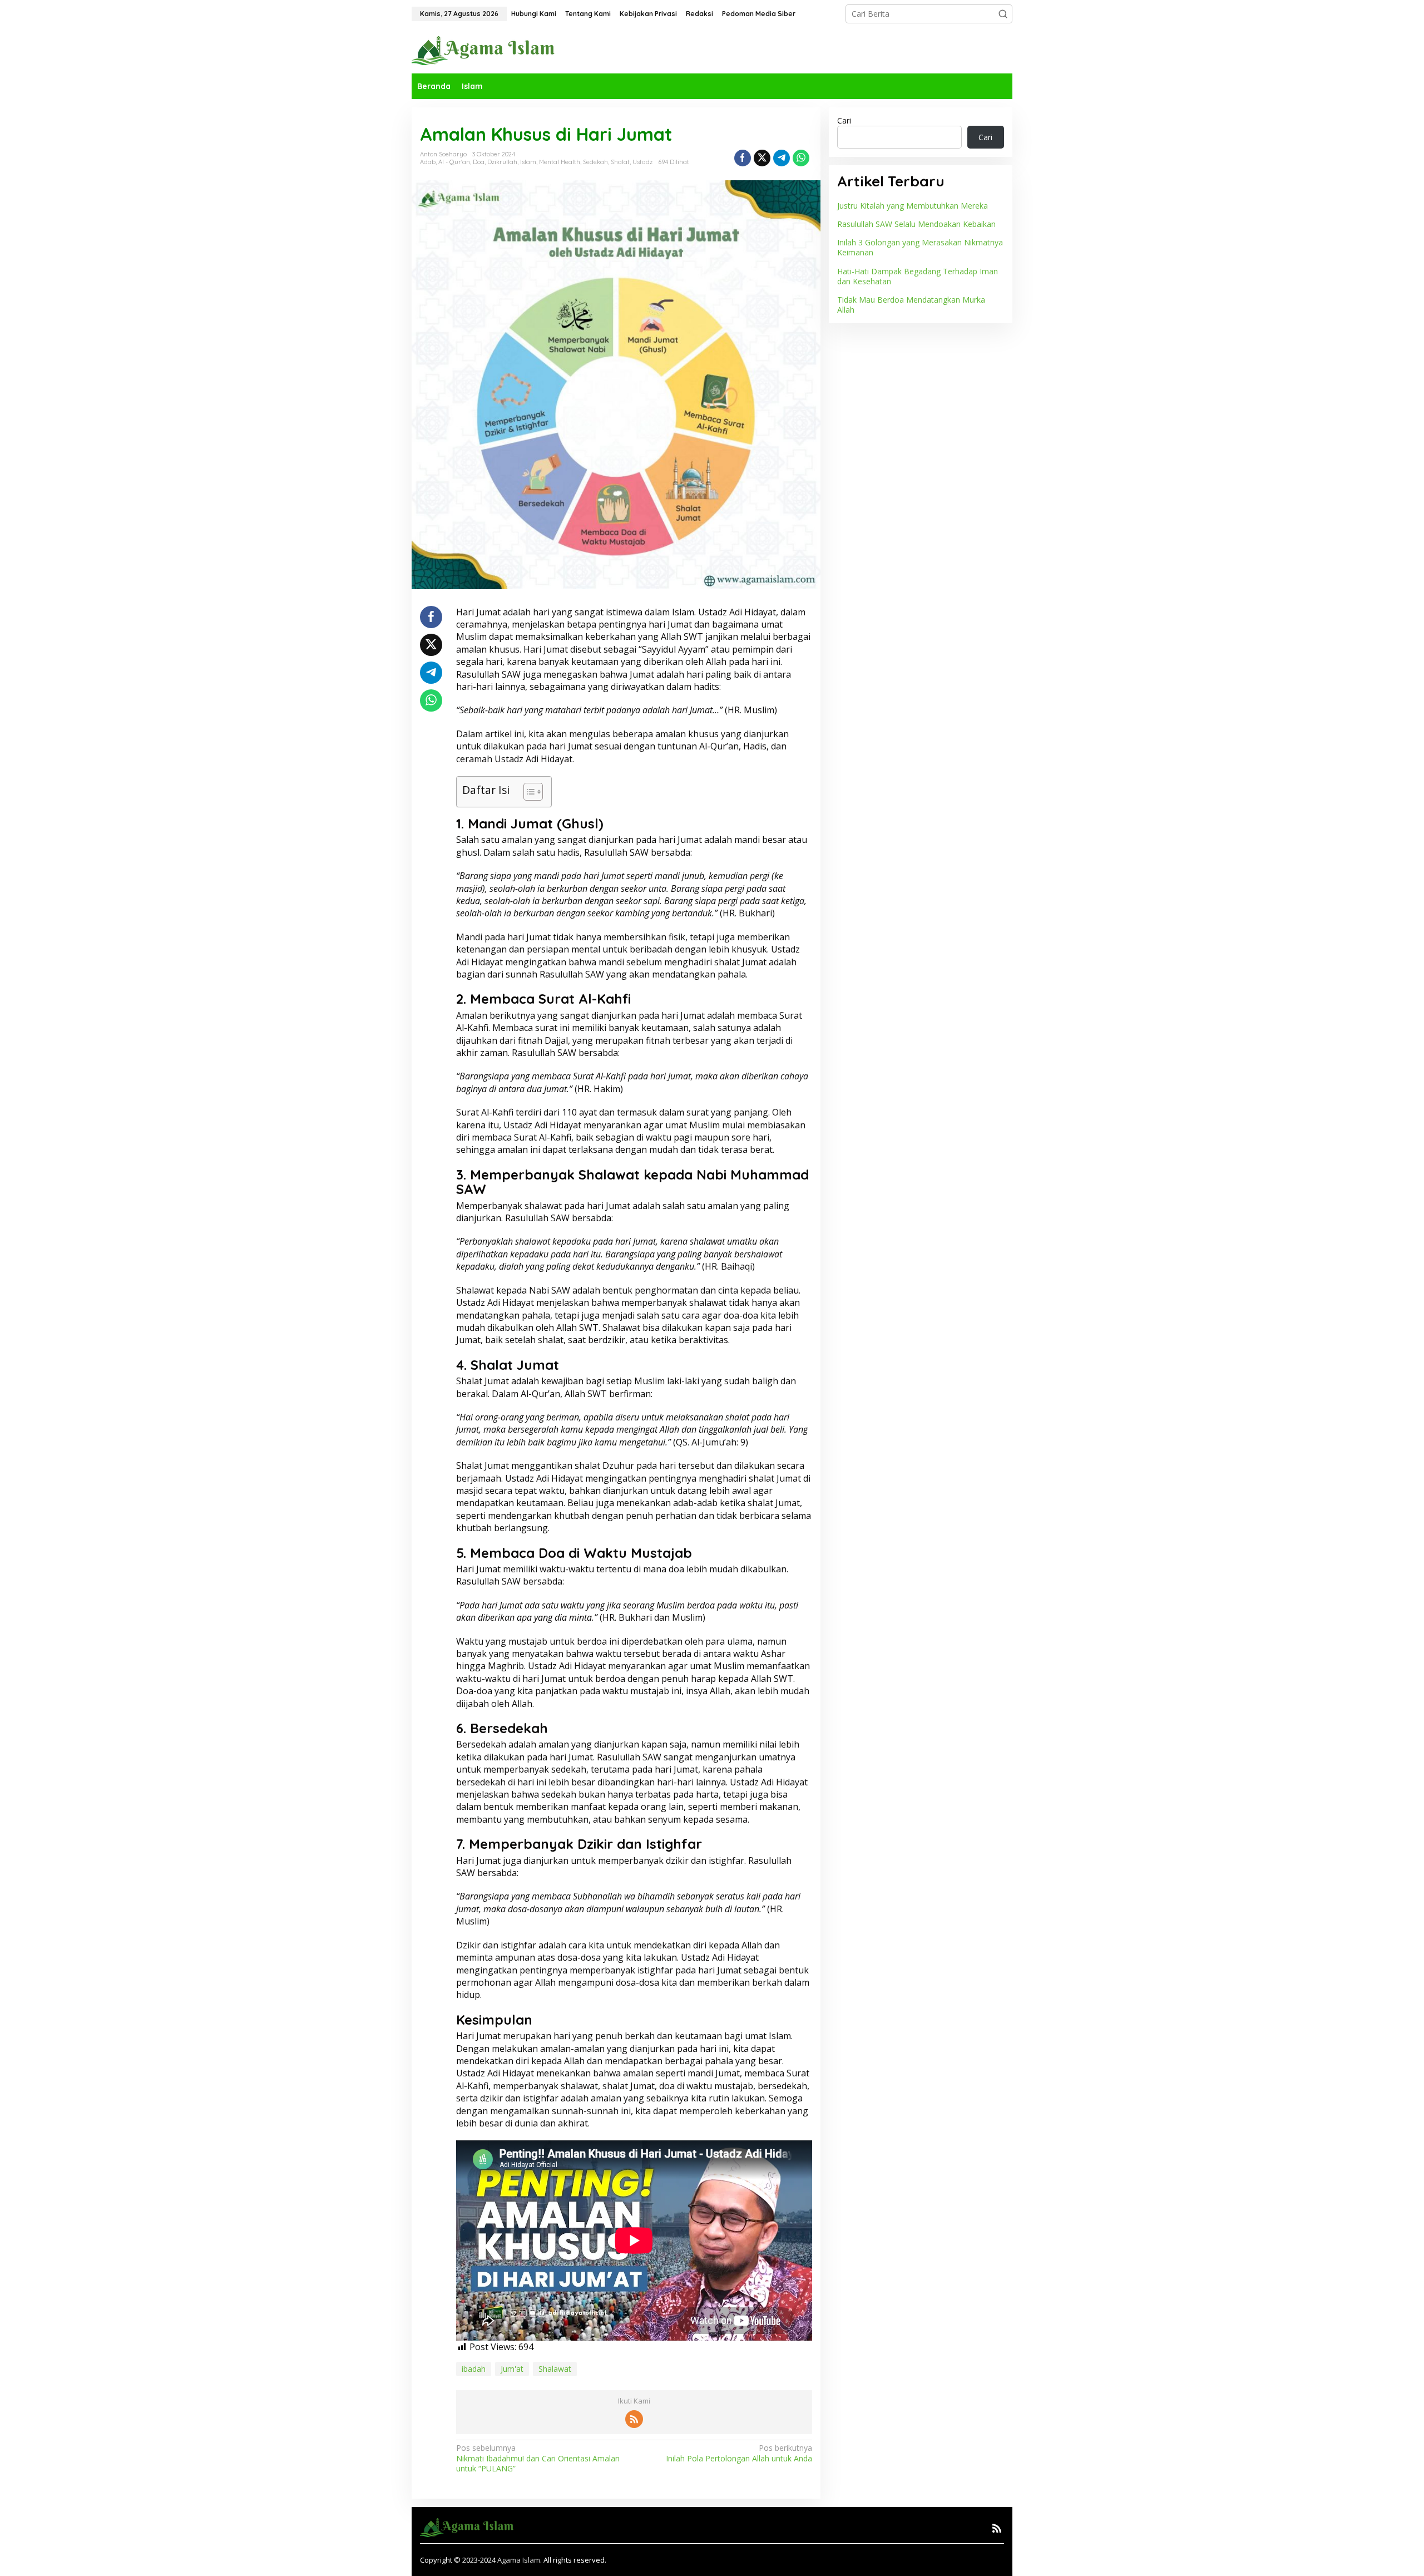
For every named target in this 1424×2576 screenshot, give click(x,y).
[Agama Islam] (487, 50)
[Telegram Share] (782, 158)
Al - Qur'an (454, 162)
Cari (844, 120)
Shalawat (555, 2369)
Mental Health (560, 162)
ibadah (474, 2369)
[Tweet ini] (762, 158)
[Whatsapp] (801, 158)
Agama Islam (519, 2560)
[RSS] (634, 2419)
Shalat (620, 162)
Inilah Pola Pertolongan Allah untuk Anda (739, 2453)
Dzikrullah (502, 162)
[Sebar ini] (743, 158)
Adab (428, 162)
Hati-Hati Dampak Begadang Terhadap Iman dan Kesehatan (918, 276)
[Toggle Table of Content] (528, 792)
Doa (479, 162)
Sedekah (595, 162)
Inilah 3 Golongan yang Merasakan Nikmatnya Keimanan (920, 247)
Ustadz (642, 162)
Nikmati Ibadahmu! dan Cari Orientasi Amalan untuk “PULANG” (538, 2458)
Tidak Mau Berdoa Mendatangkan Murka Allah (911, 305)
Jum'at (512, 2369)
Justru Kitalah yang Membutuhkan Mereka (913, 206)
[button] (1003, 14)
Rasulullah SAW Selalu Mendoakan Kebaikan (916, 224)
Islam (528, 162)
